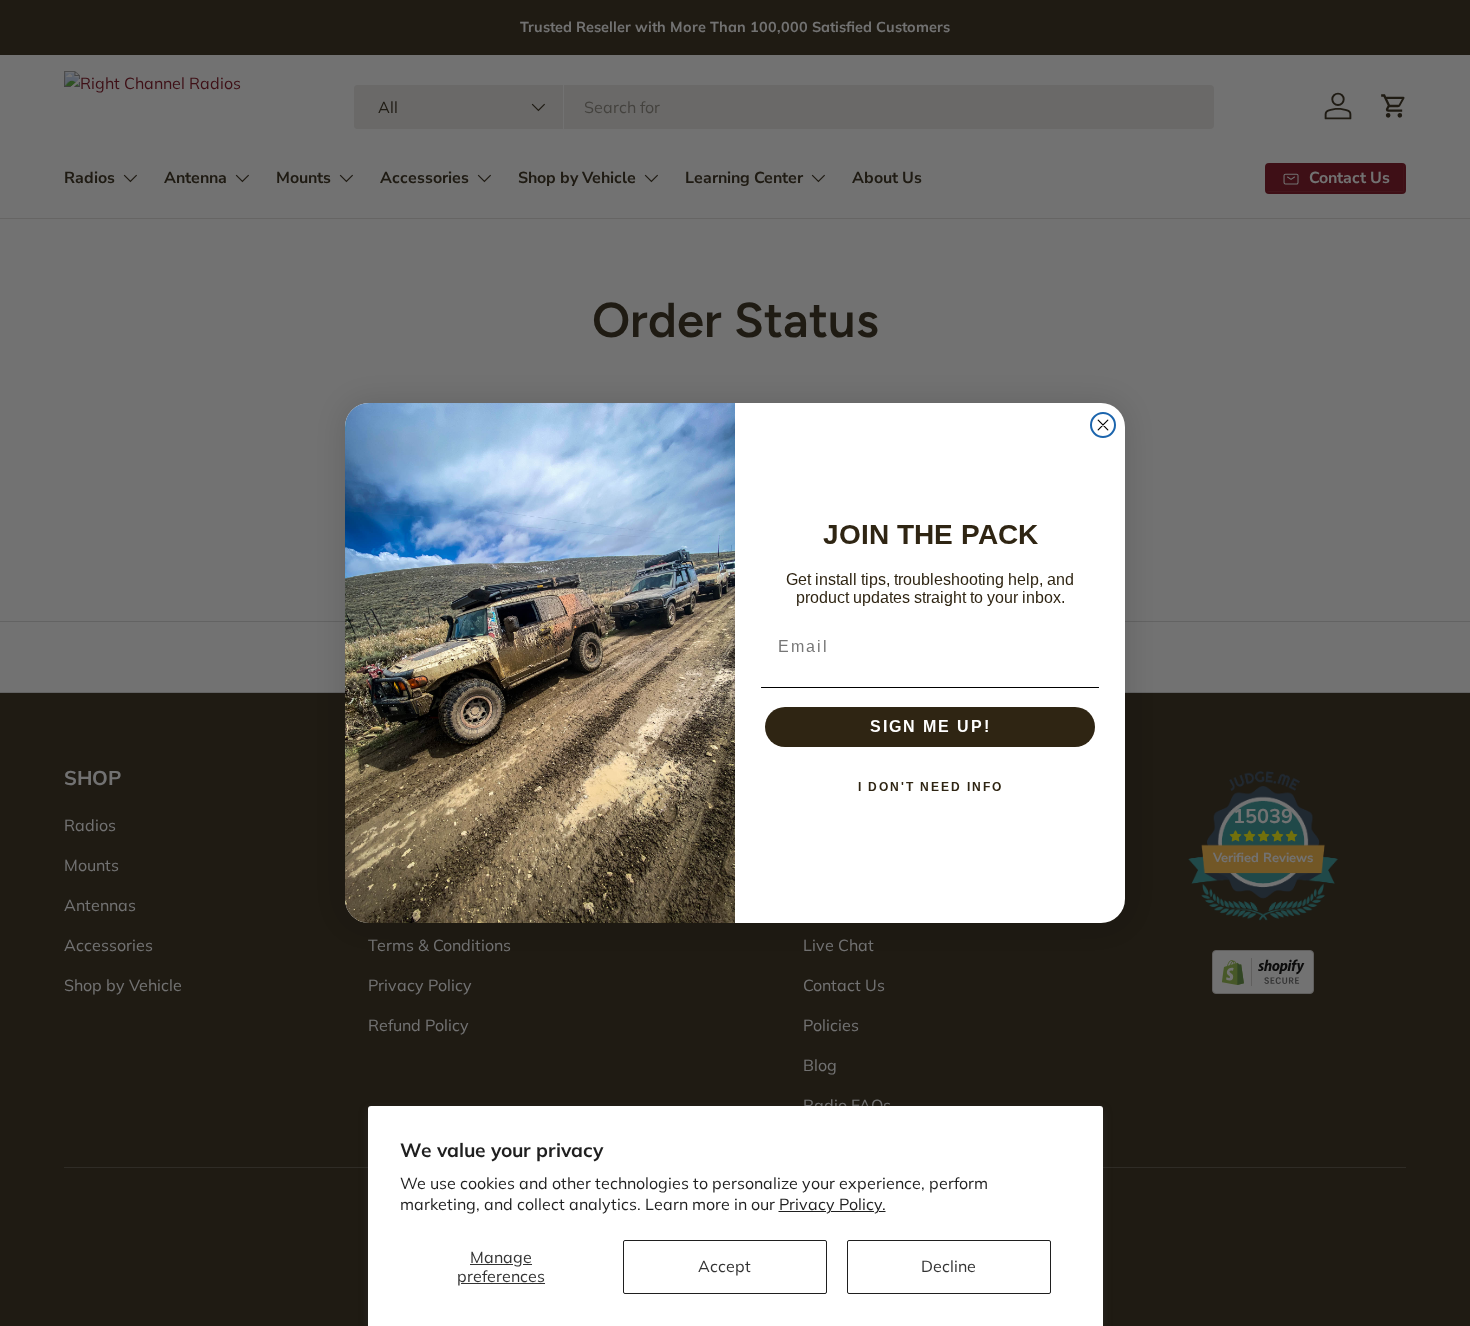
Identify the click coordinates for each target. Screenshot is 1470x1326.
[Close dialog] (1103, 425)
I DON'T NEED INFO (930, 787)
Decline (948, 1266)
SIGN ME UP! (930, 726)
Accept (724, 1266)
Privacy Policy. (832, 1204)
